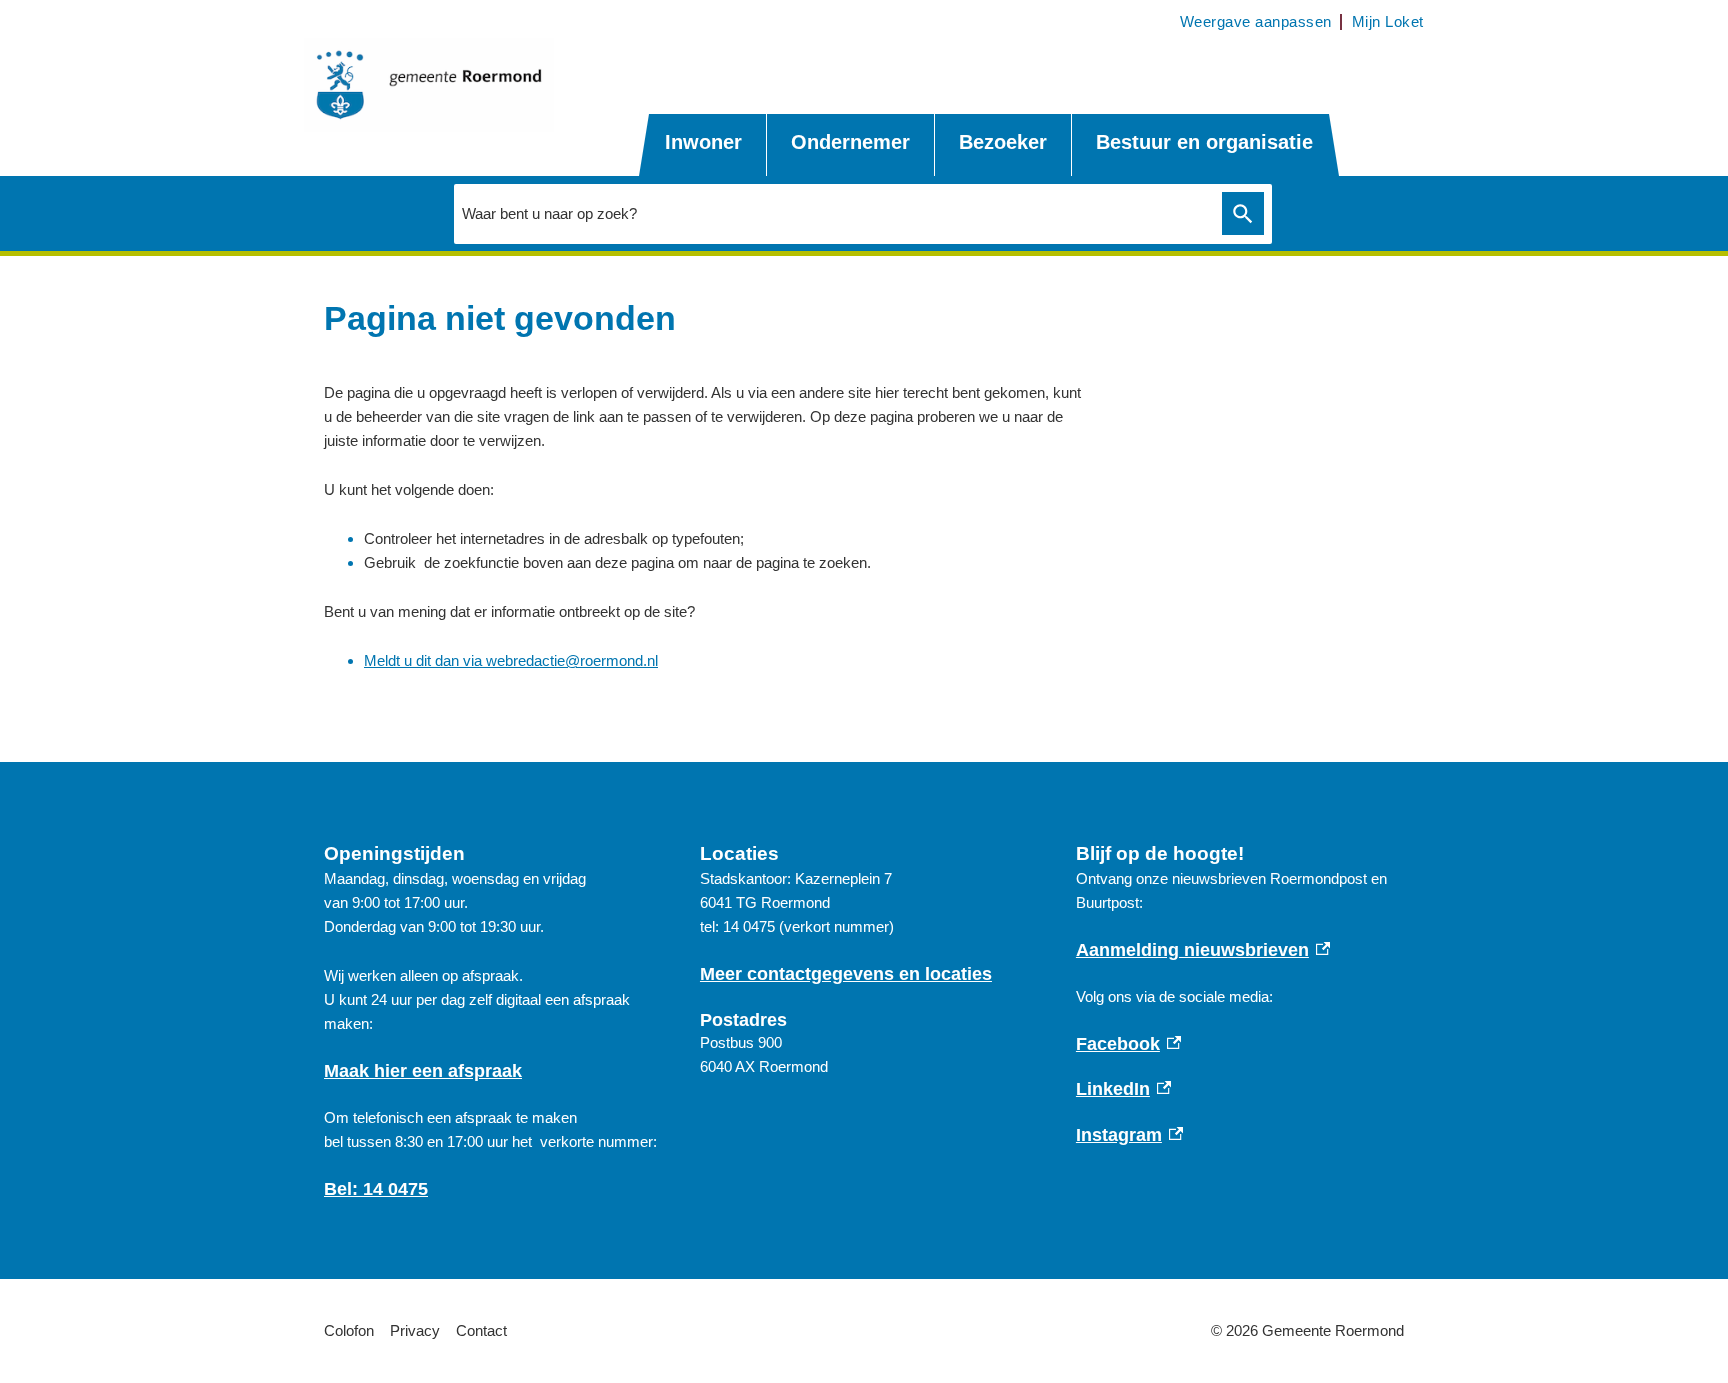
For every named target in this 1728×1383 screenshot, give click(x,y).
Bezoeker (1003, 142)
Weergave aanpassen (1256, 21)
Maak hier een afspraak (423, 1071)
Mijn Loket (1388, 21)
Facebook (1129, 1044)
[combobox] (833, 213)
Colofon (349, 1330)
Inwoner (703, 142)
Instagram (1130, 1135)
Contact (481, 1330)
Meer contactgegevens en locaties (846, 974)
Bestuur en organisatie (1204, 142)
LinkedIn (1124, 1089)
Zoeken (1243, 213)
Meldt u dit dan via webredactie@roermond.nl (511, 660)
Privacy (415, 1330)
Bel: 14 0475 (376, 1189)
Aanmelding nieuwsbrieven (1203, 950)
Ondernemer (850, 142)
